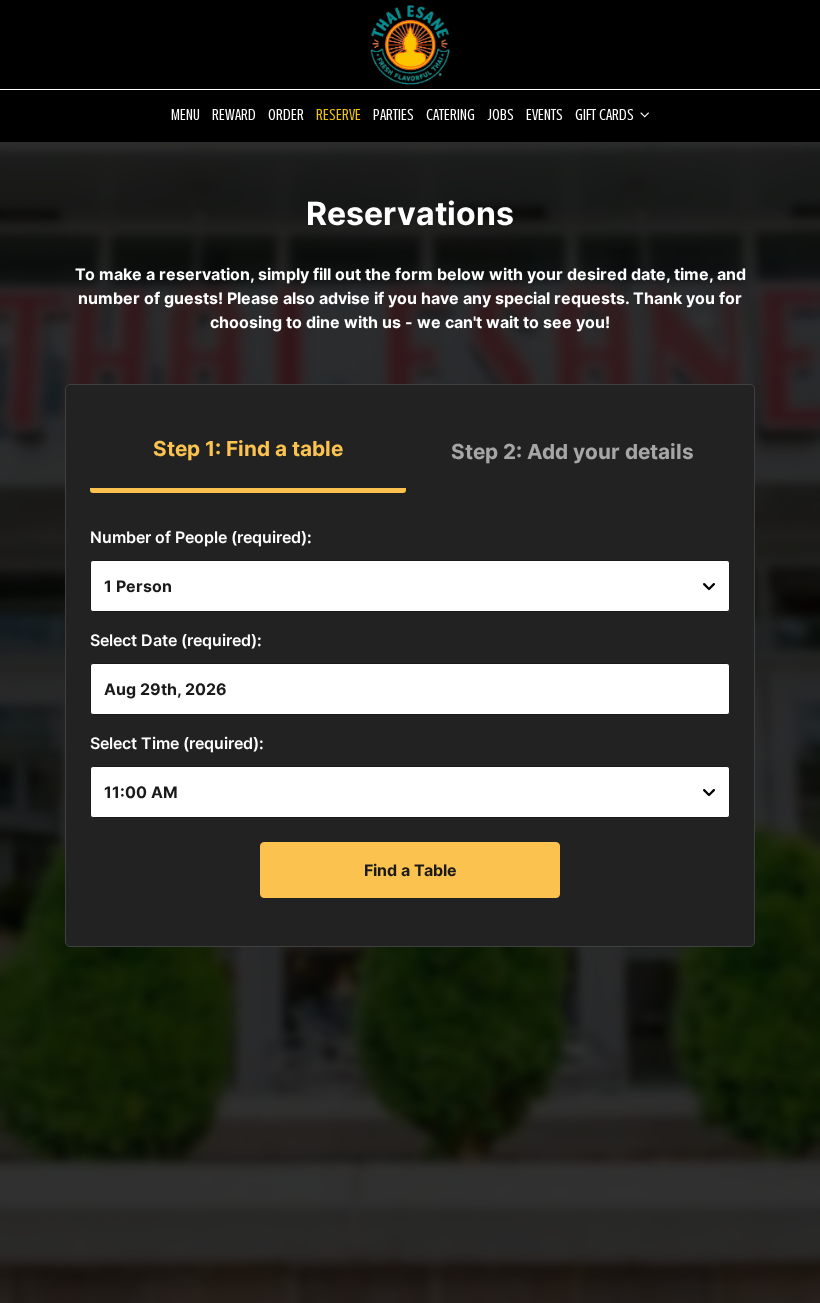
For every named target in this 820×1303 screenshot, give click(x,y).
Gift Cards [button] (606, 115)
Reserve (338, 115)
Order (286, 115)
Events (544, 115)
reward (234, 115)
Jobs (500, 115)
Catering (450, 115)
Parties (393, 115)
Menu (185, 115)
